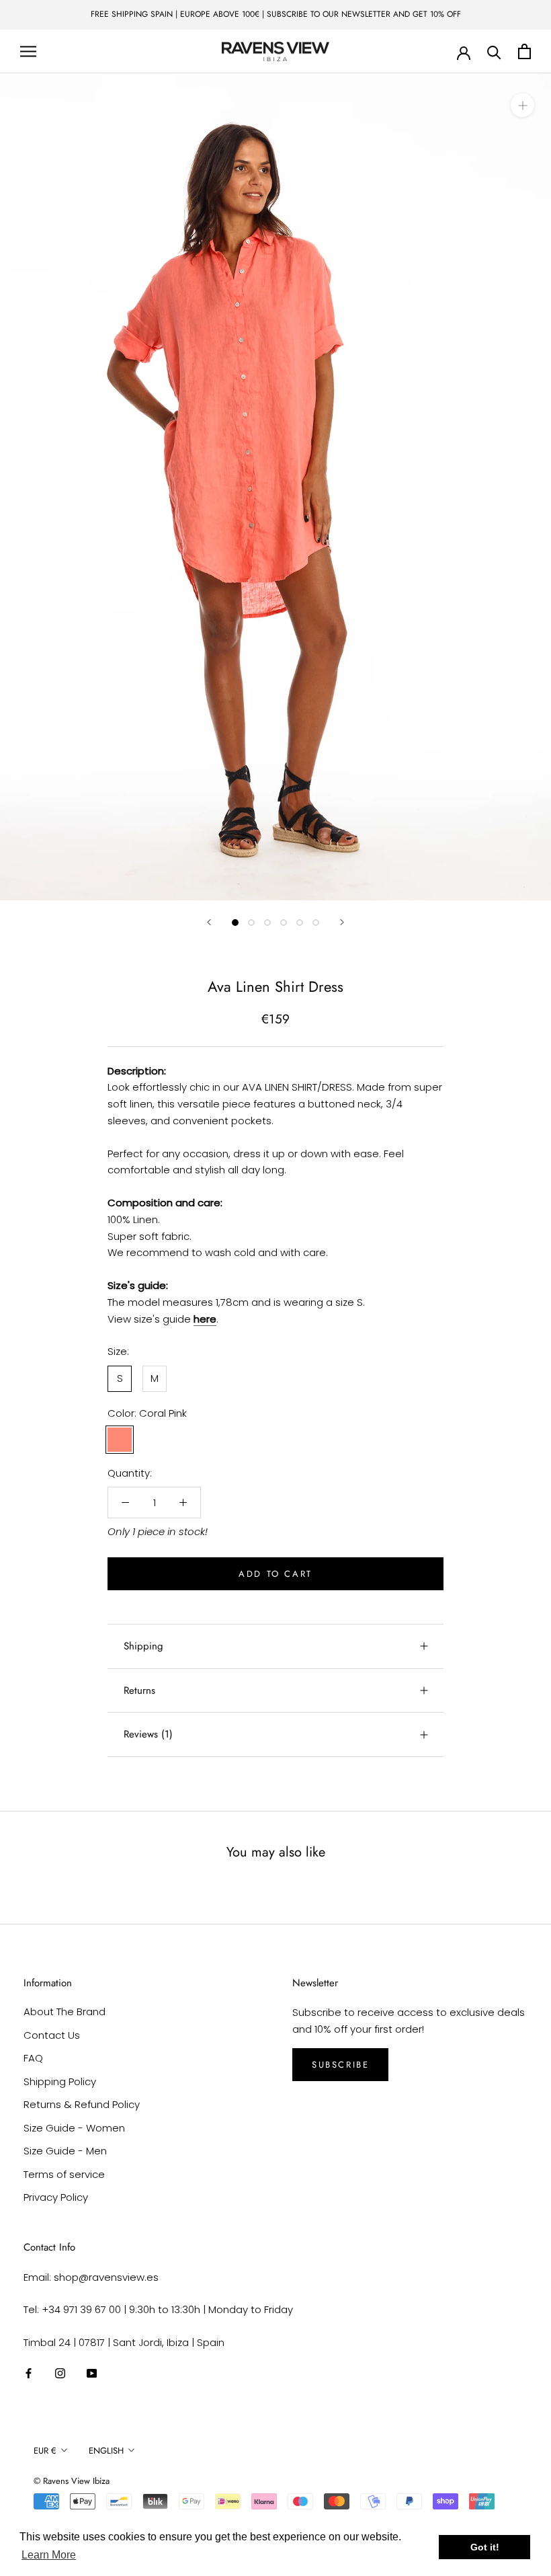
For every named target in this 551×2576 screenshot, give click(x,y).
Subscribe (340, 2065)
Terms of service (64, 2174)
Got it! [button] (485, 2547)
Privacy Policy (56, 2197)
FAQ (33, 2058)
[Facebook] (29, 2373)
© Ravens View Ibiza (72, 2481)
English (106, 2451)
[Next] (342, 922)
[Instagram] (60, 2373)
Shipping (143, 1646)
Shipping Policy (60, 2081)
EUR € (45, 2451)
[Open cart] (524, 51)
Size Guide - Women (74, 2128)
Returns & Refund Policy (82, 2104)
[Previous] (209, 922)
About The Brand (65, 2012)
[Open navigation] (28, 51)
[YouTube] (92, 2373)
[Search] (494, 51)
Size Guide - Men (65, 2151)
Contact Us (52, 2035)
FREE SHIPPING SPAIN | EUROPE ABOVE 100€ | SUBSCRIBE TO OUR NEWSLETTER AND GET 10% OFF (276, 14)
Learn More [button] (49, 2555)
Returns (139, 1690)
